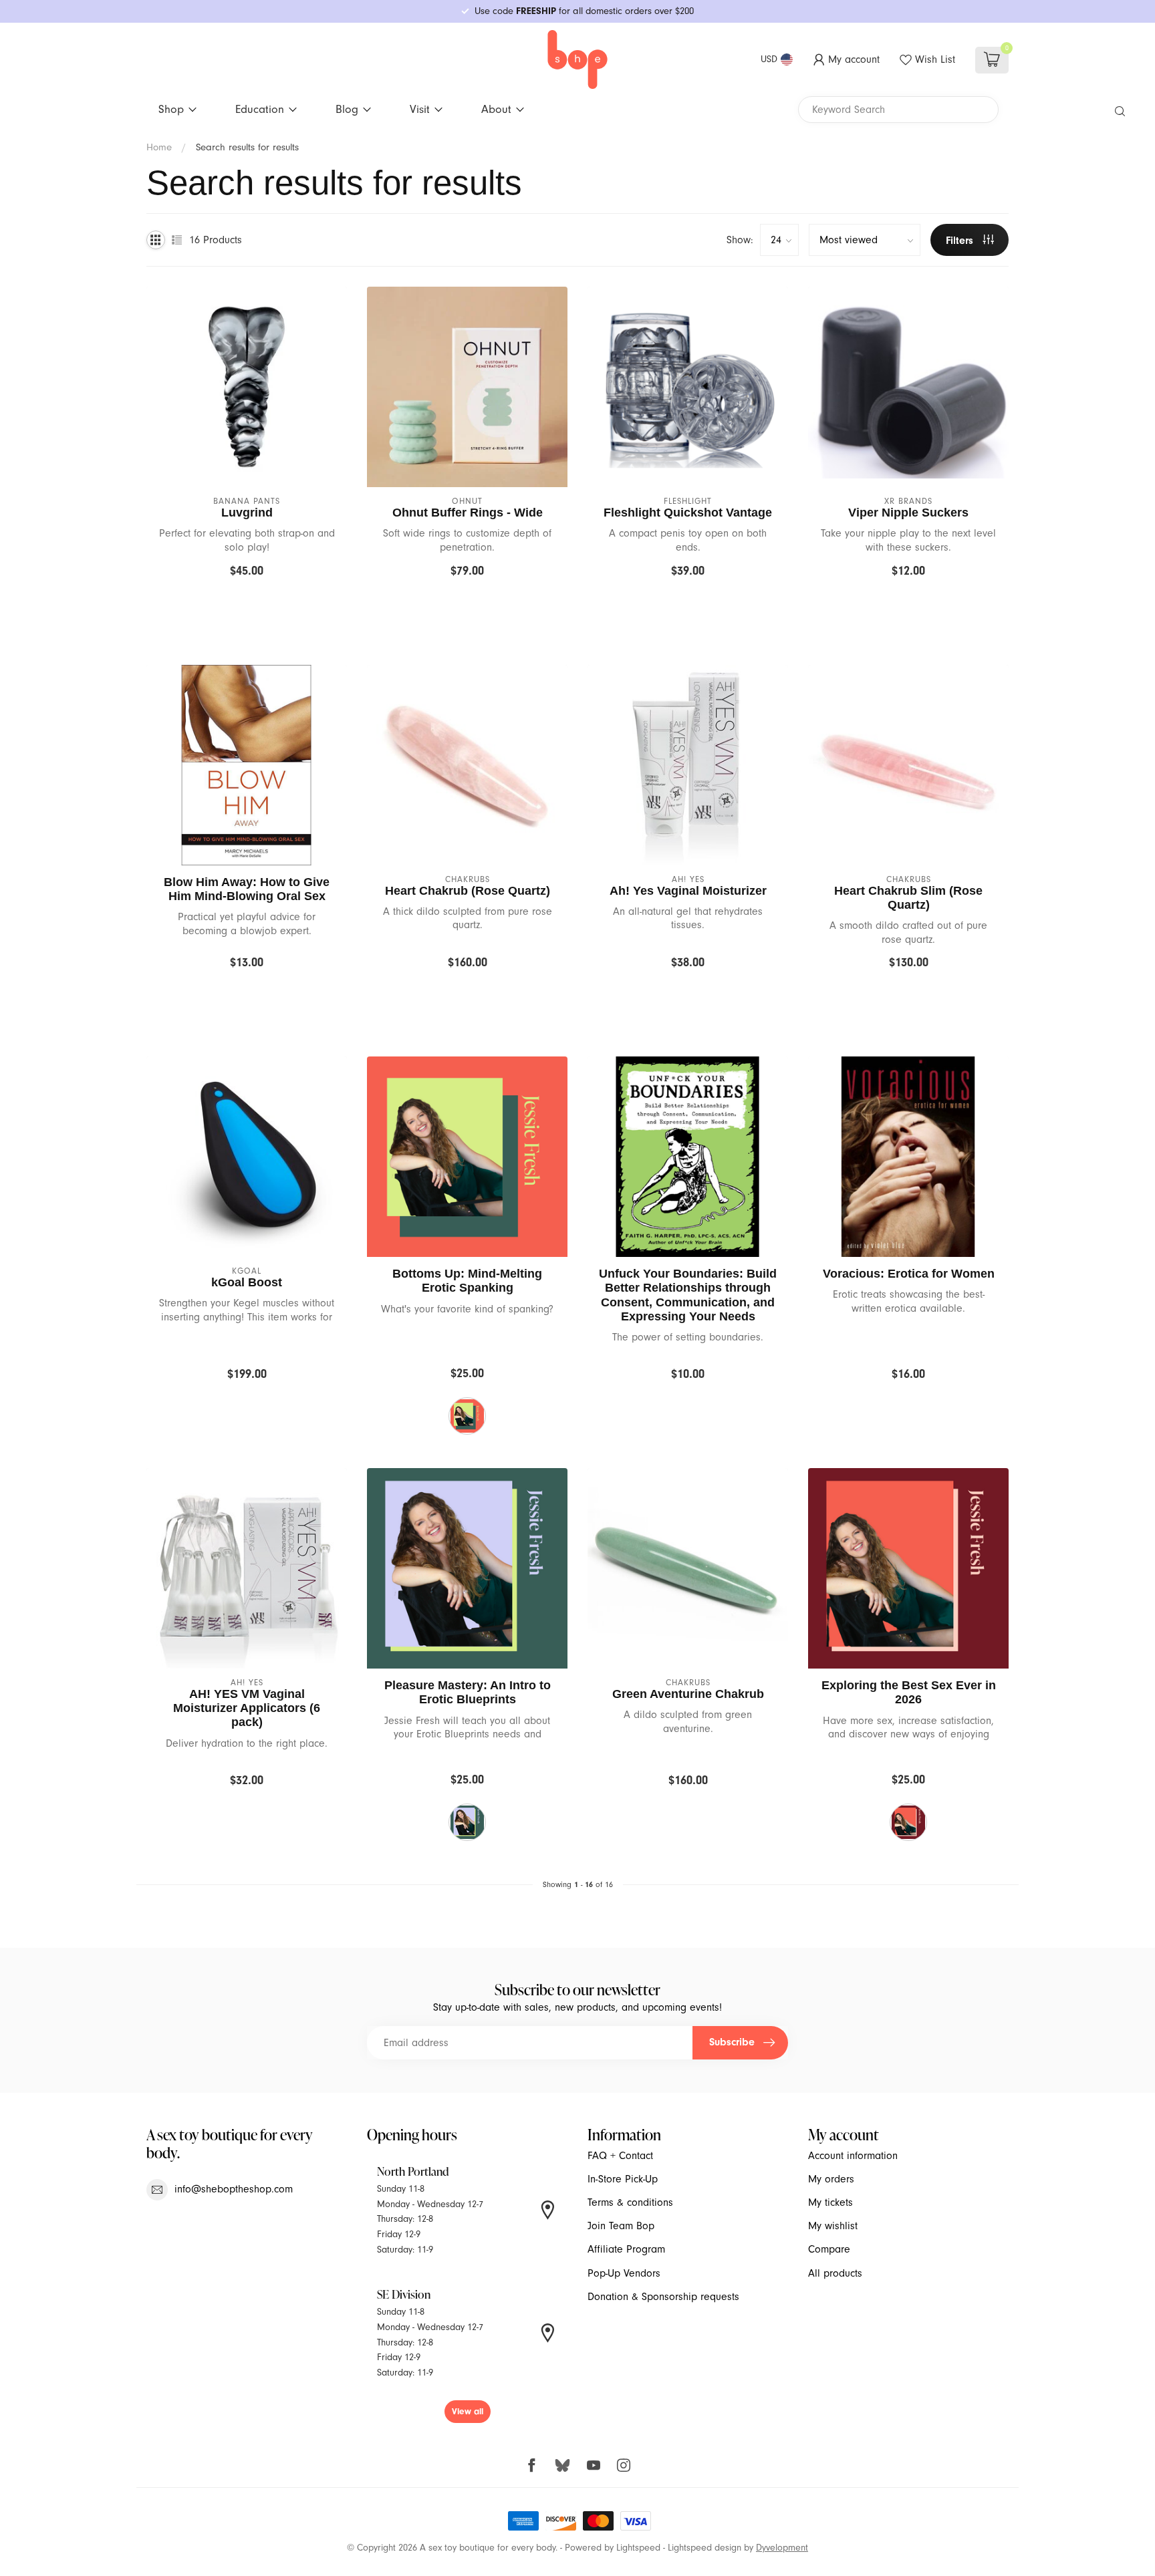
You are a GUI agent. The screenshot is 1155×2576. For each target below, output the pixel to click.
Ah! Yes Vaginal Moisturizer (688, 891)
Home (159, 147)
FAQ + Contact (620, 2156)
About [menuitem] (496, 109)
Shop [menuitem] (171, 109)
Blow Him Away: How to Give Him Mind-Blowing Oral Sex (247, 889)
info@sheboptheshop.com (234, 2189)
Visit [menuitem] (420, 109)
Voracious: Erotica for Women (909, 1274)
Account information (853, 2156)
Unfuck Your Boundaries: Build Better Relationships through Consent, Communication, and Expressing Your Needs (688, 1295)
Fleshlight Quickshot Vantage (688, 513)
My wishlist (833, 2226)
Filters (961, 241)
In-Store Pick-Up (623, 2179)
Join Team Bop (621, 2226)
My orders (831, 2179)
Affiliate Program (626, 2249)
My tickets (830, 2202)
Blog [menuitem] (347, 109)
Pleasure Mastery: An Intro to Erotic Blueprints (468, 1692)
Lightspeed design (704, 2548)
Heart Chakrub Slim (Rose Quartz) (908, 898)
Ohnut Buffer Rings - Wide (468, 513)
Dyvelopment (782, 2548)
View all (468, 2411)
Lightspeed (638, 2548)
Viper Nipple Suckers (908, 513)
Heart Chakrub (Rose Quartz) (468, 891)
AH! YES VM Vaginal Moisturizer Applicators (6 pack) (247, 1708)
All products (835, 2273)
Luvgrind (247, 513)
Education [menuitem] (260, 109)
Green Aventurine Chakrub (688, 1694)
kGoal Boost (247, 1282)
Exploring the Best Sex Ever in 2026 (909, 1692)
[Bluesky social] (562, 2465)
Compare (829, 2249)
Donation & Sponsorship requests (663, 2297)
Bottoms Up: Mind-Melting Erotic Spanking (467, 1281)
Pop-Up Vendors (624, 2273)
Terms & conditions (630, 2202)
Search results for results (247, 147)
